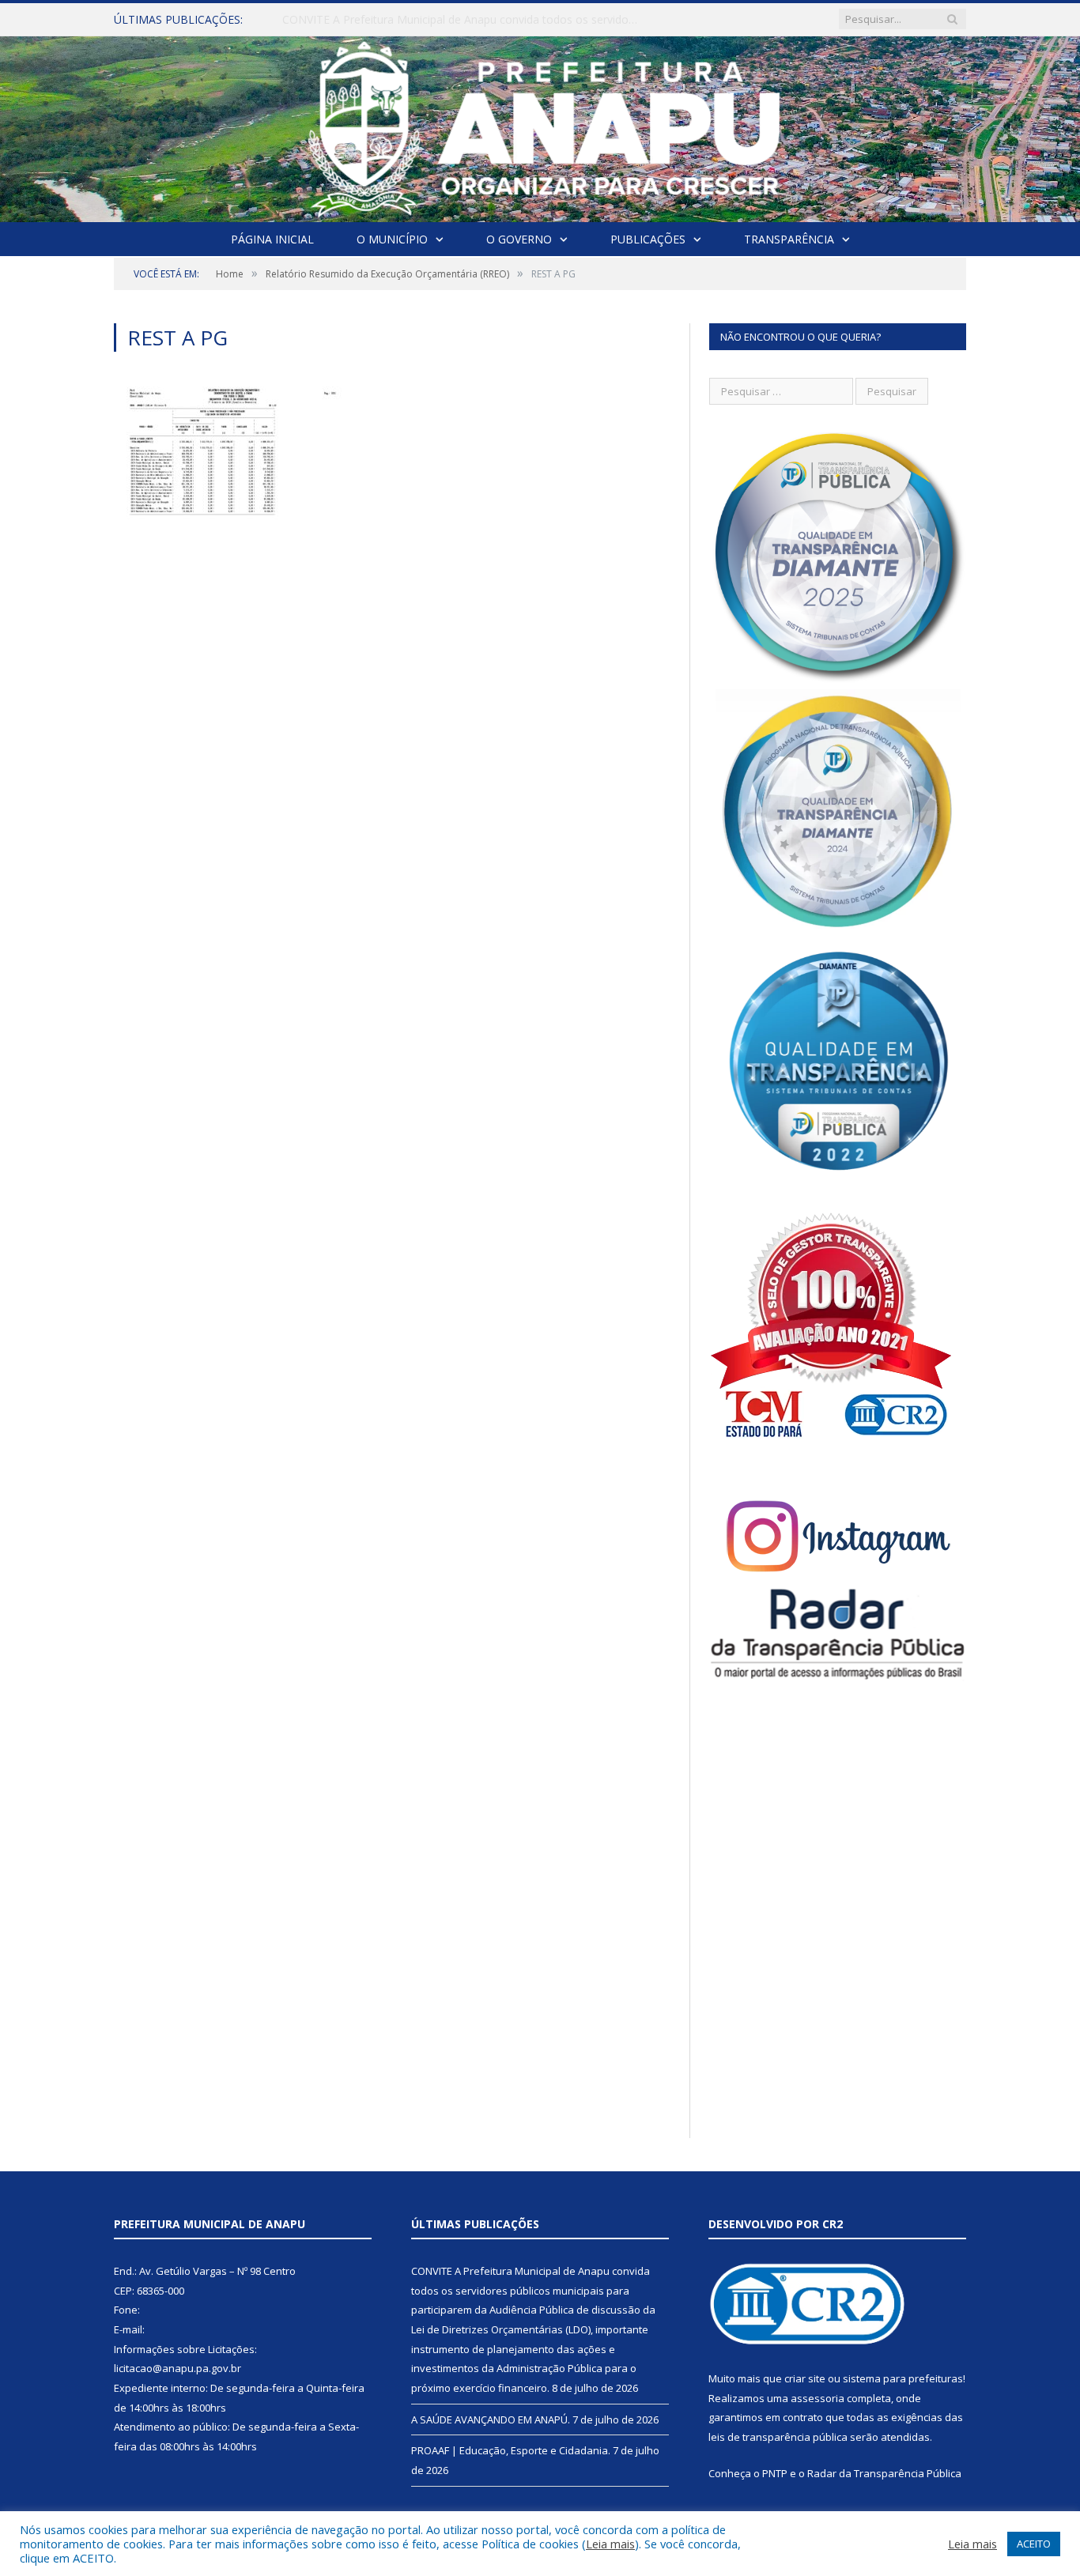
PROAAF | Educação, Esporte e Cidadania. (511, 2450)
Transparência (789, 239)
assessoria (818, 2398)
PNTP (775, 2473)
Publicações (648, 239)
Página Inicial (272, 239)
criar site (805, 2378)
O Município (392, 239)
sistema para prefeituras (903, 2378)
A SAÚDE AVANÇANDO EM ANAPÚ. (374, 20)
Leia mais (610, 2544)
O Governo (519, 239)
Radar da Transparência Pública (884, 2473)
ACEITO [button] (1034, 2544)
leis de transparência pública (778, 2437)
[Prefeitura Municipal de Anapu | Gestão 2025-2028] (540, 125)
